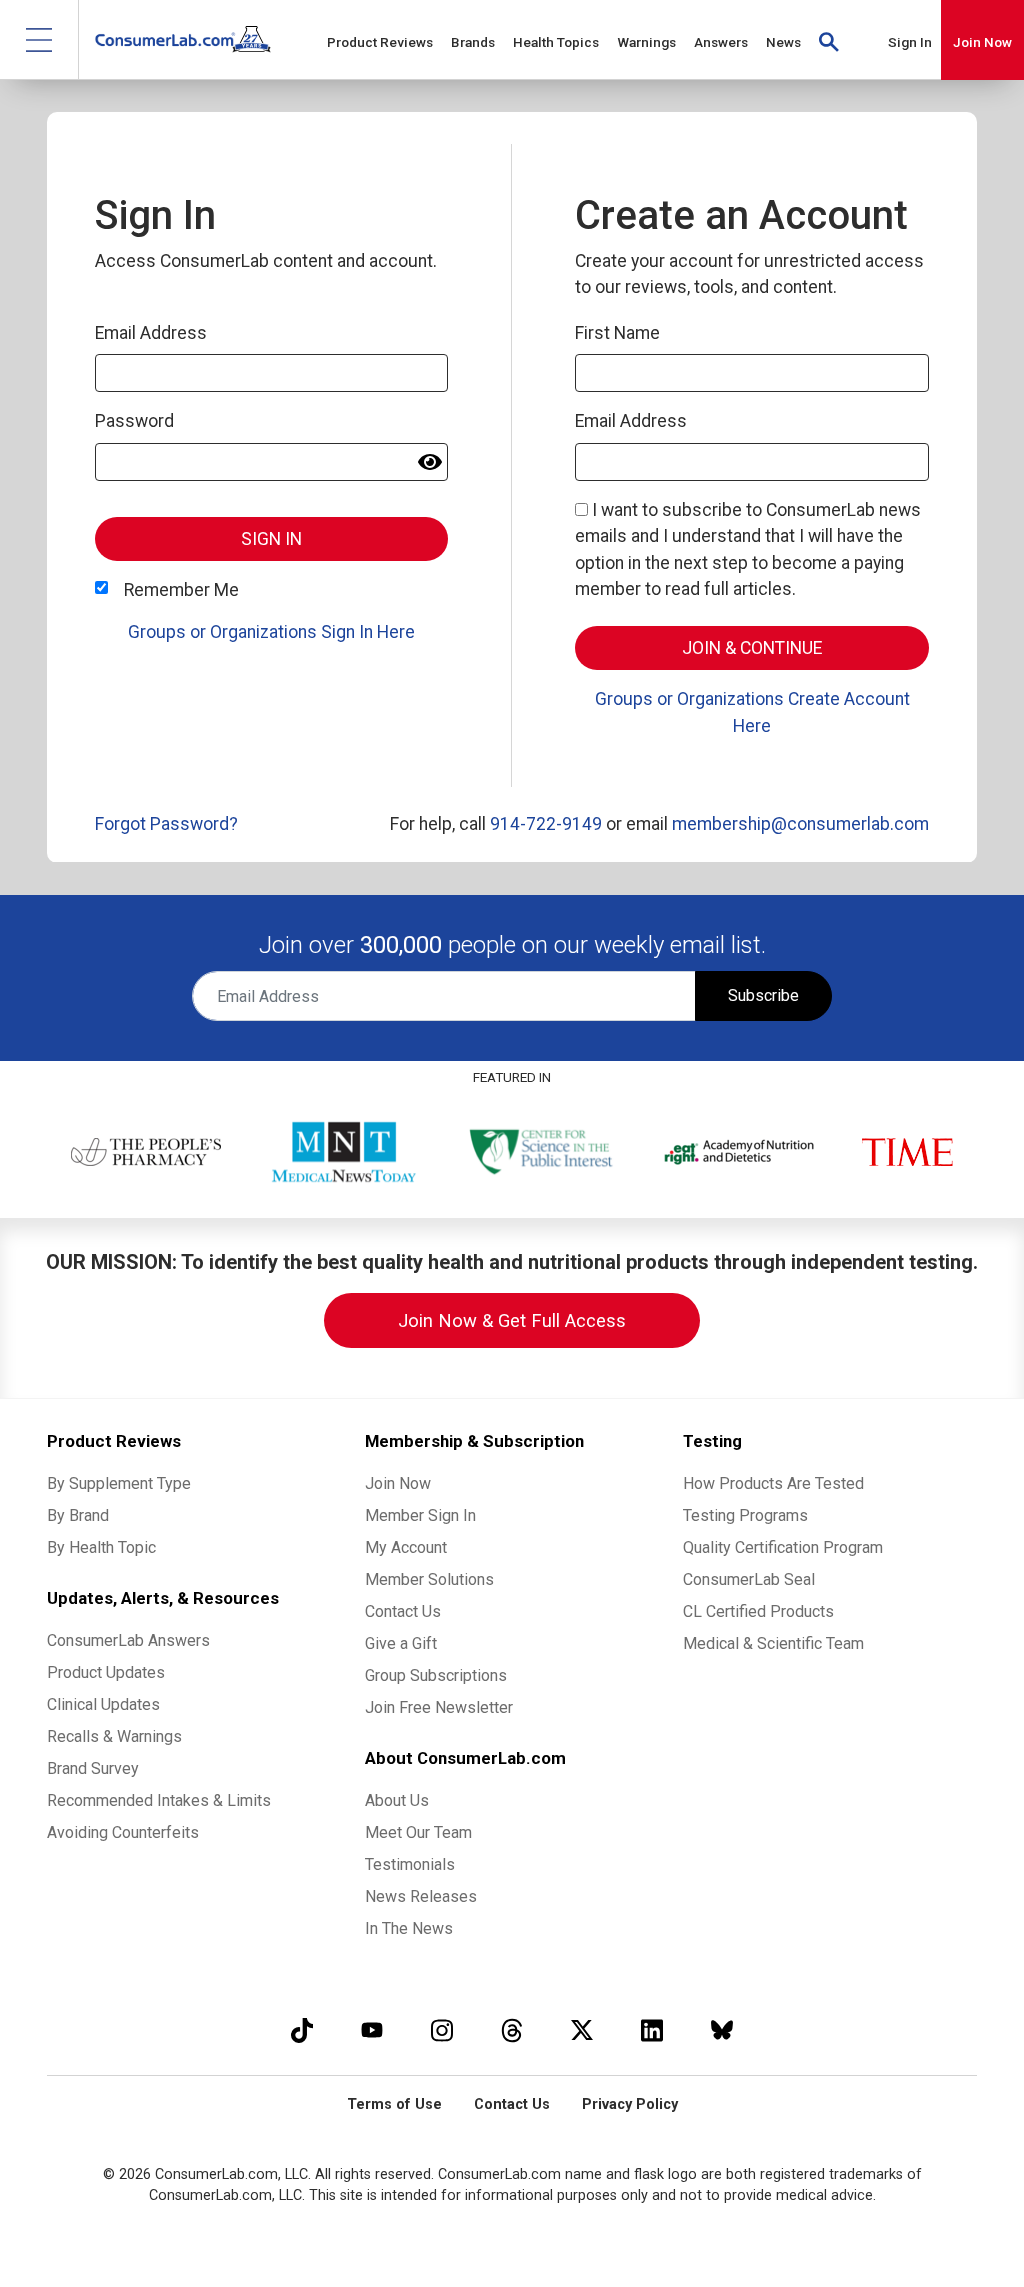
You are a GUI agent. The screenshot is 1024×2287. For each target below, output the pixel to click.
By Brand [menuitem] (78, 1515)
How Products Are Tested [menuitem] (773, 1483)
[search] (829, 40)
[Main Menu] (39, 39)
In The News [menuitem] (409, 1928)
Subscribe (763, 995)
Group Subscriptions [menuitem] (436, 1675)
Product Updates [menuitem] (106, 1672)
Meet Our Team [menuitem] (418, 1832)
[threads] (512, 2029)
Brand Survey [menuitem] (93, 1768)
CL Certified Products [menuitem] (758, 1611)
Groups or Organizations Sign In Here (271, 632)
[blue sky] (722, 2029)
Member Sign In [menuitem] (420, 1515)
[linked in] (652, 2029)
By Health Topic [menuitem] (101, 1547)
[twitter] (582, 2029)
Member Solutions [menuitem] (429, 1579)
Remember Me (181, 590)
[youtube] (372, 2029)
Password (134, 421)
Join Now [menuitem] (398, 1483)
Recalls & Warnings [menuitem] (114, 1736)
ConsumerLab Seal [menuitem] (749, 1579)
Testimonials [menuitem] (410, 1864)
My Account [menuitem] (406, 1547)
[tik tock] (302, 2029)
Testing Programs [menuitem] (745, 1515)
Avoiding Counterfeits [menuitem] (123, 1832)
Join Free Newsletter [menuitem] (439, 1707)
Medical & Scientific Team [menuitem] (773, 1643)
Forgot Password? (166, 824)
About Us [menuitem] (397, 1800)
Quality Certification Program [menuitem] (783, 1547)
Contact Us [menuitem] (403, 1611)
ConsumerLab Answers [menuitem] (128, 1640)
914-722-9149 (546, 824)
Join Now (982, 42)
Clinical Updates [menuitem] (103, 1704)
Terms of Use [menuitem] (394, 2104)
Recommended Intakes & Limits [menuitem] (159, 1800)
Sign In (910, 42)
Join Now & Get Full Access (512, 1320)
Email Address (151, 333)
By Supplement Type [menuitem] (119, 1483)
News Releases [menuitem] (421, 1896)
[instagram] (442, 2029)
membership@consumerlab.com (800, 824)
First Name (617, 333)
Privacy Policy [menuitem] (630, 2104)
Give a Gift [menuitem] (401, 1643)
